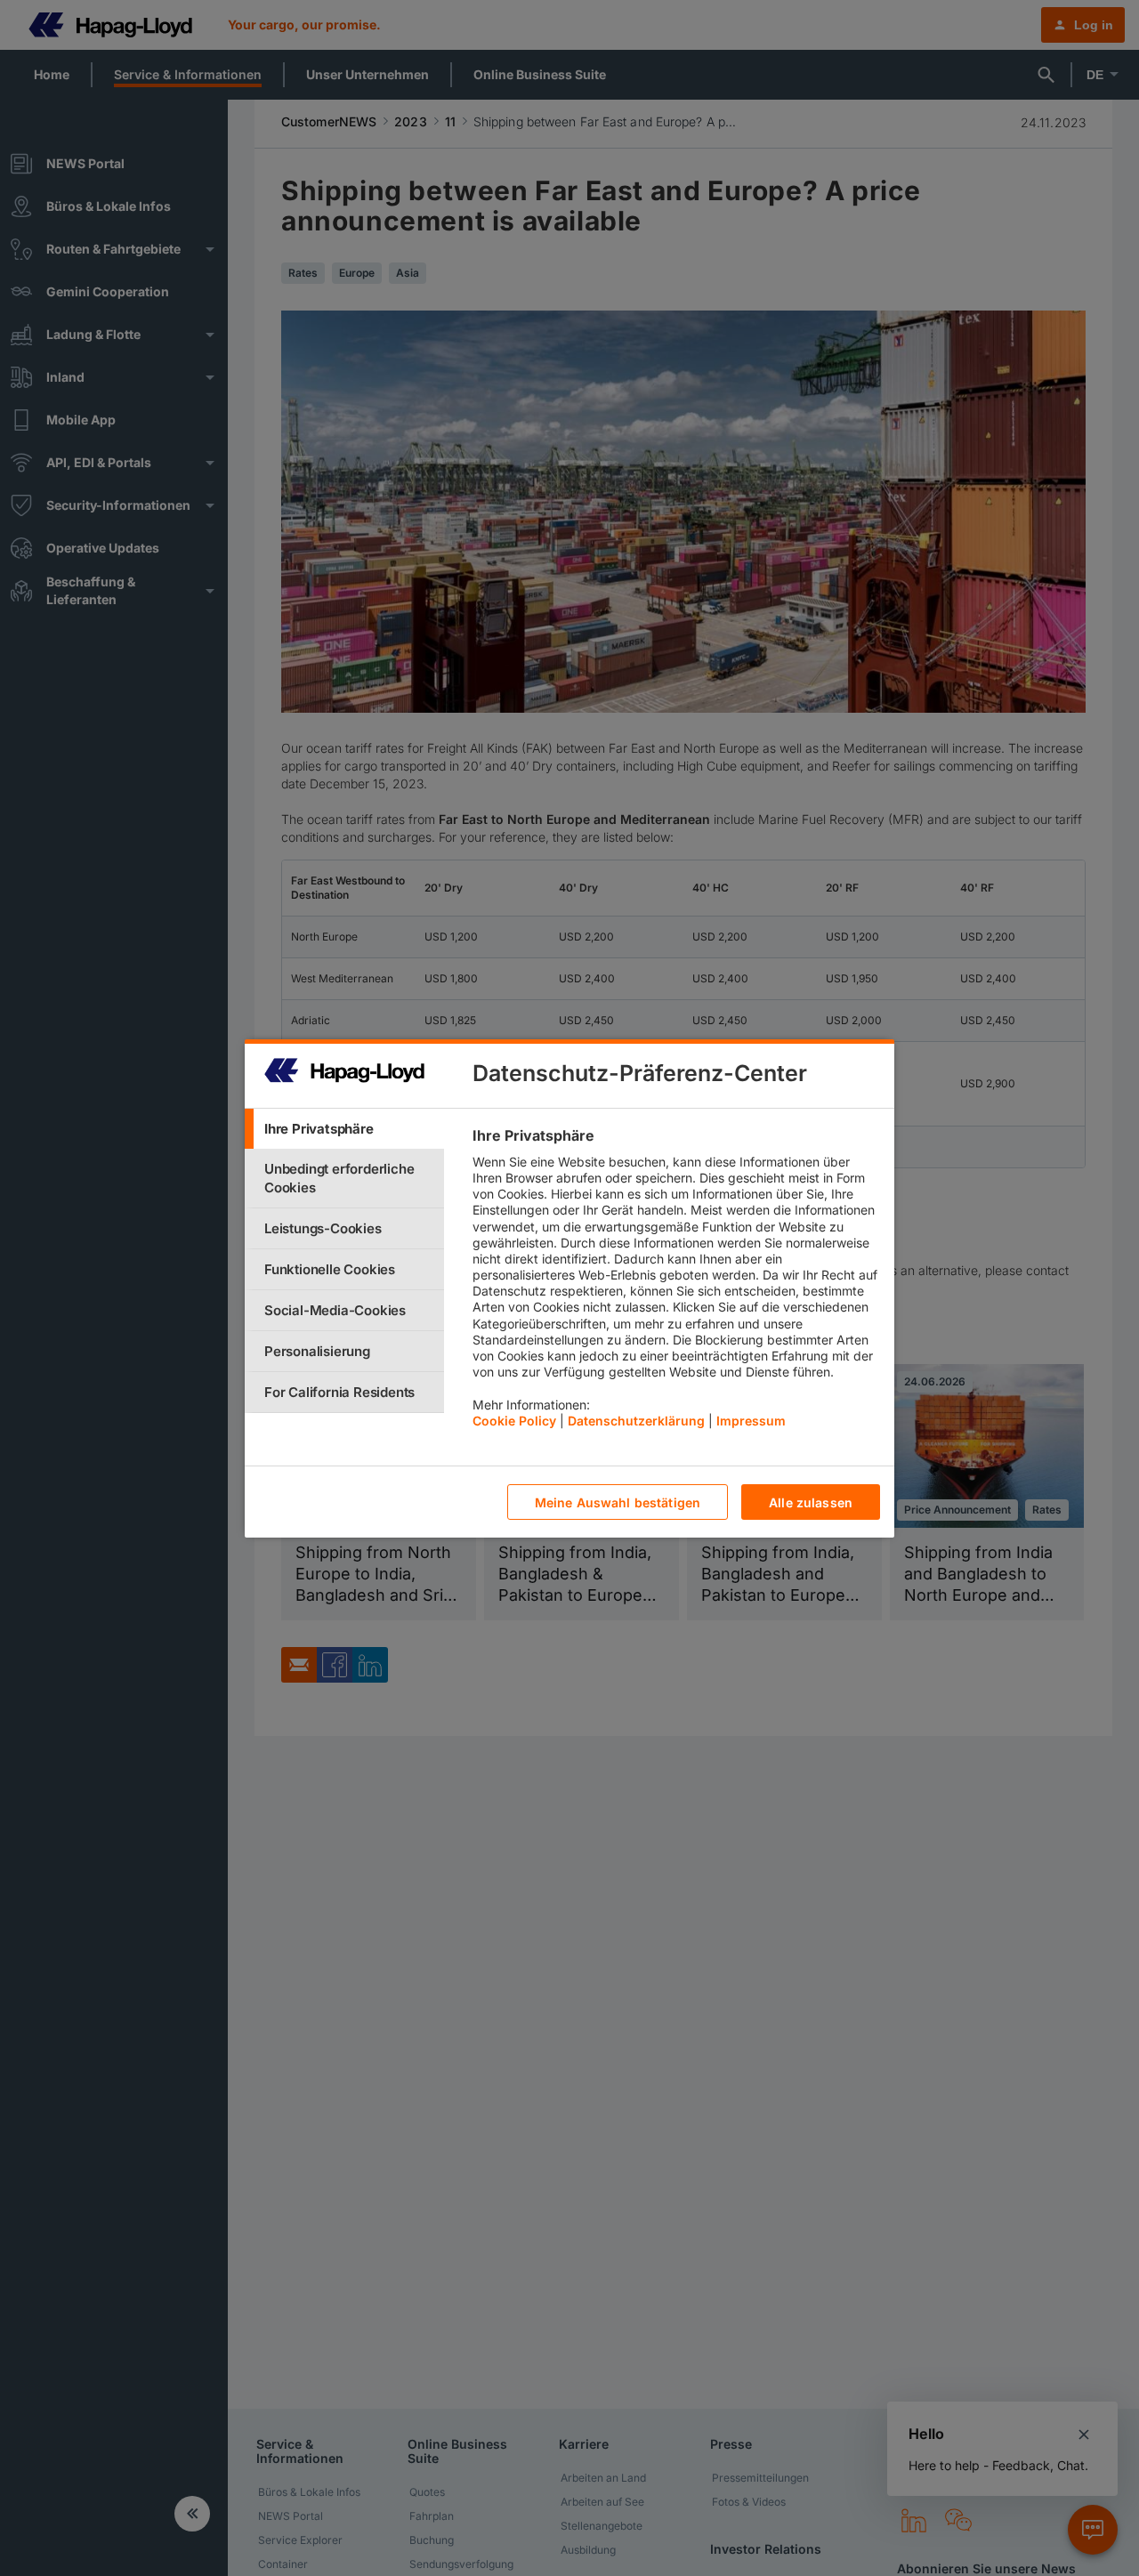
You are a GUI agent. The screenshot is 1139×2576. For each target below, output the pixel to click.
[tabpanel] (676, 1282)
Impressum (751, 1420)
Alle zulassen (811, 1502)
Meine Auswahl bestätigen (618, 1502)
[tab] (344, 1129)
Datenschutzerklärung (636, 1420)
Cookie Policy (514, 1420)
